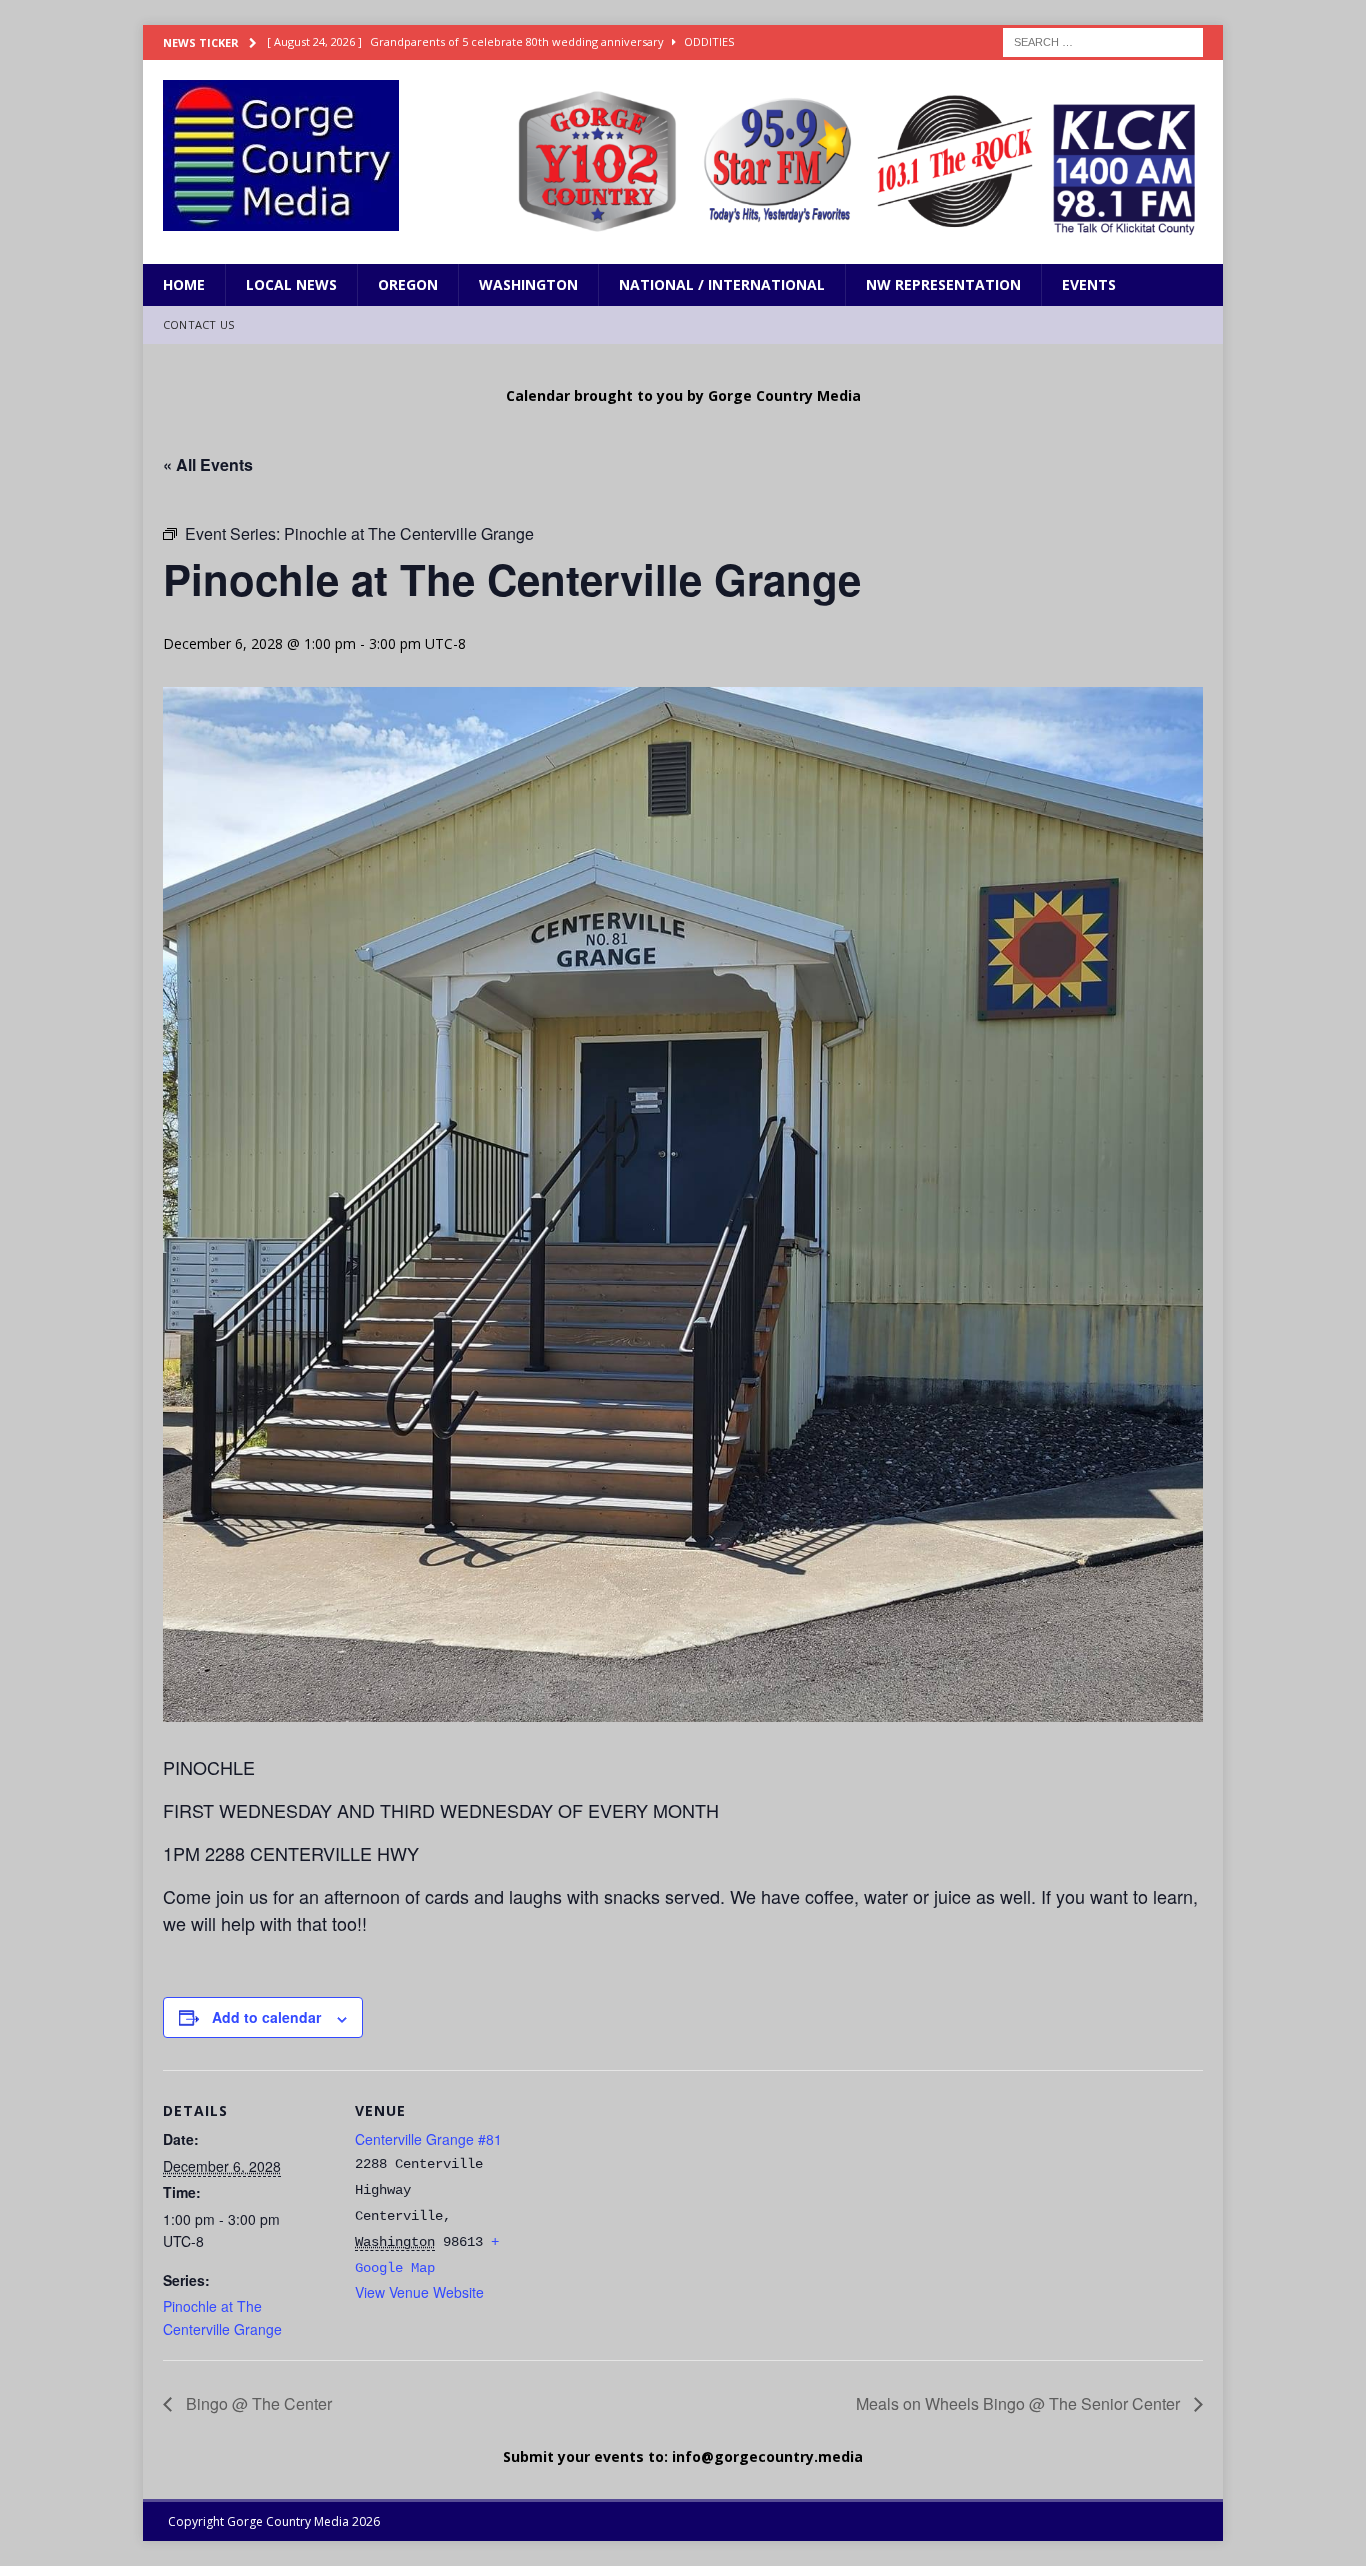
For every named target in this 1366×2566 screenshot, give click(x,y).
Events (1089, 284)
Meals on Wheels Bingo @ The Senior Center (1020, 2403)
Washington (528, 284)
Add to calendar (266, 2017)
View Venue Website (419, 2292)
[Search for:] (1103, 40)
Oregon (408, 284)
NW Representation (943, 284)
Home (184, 284)
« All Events (208, 464)
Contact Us (198, 324)
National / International (722, 284)
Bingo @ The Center (257, 2403)
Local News (291, 284)
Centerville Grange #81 (428, 2139)
